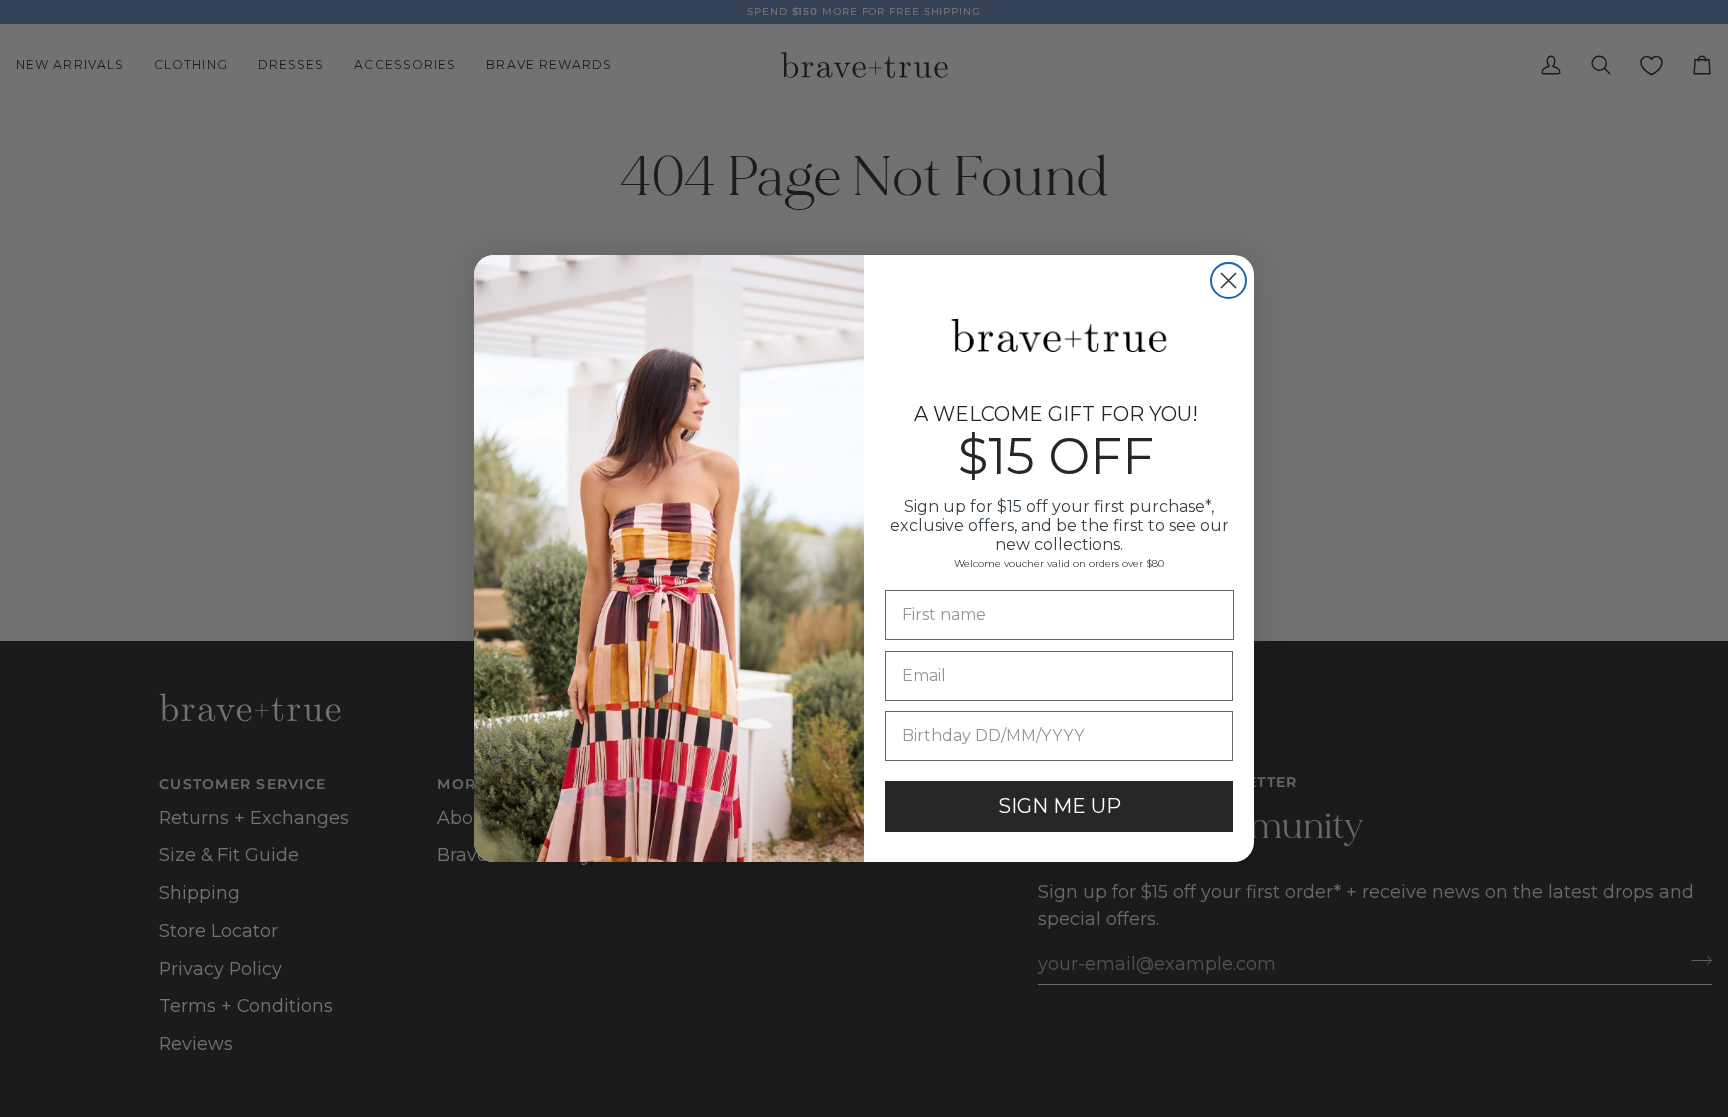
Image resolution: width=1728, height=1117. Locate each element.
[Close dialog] (1228, 280)
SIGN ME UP (1059, 806)
